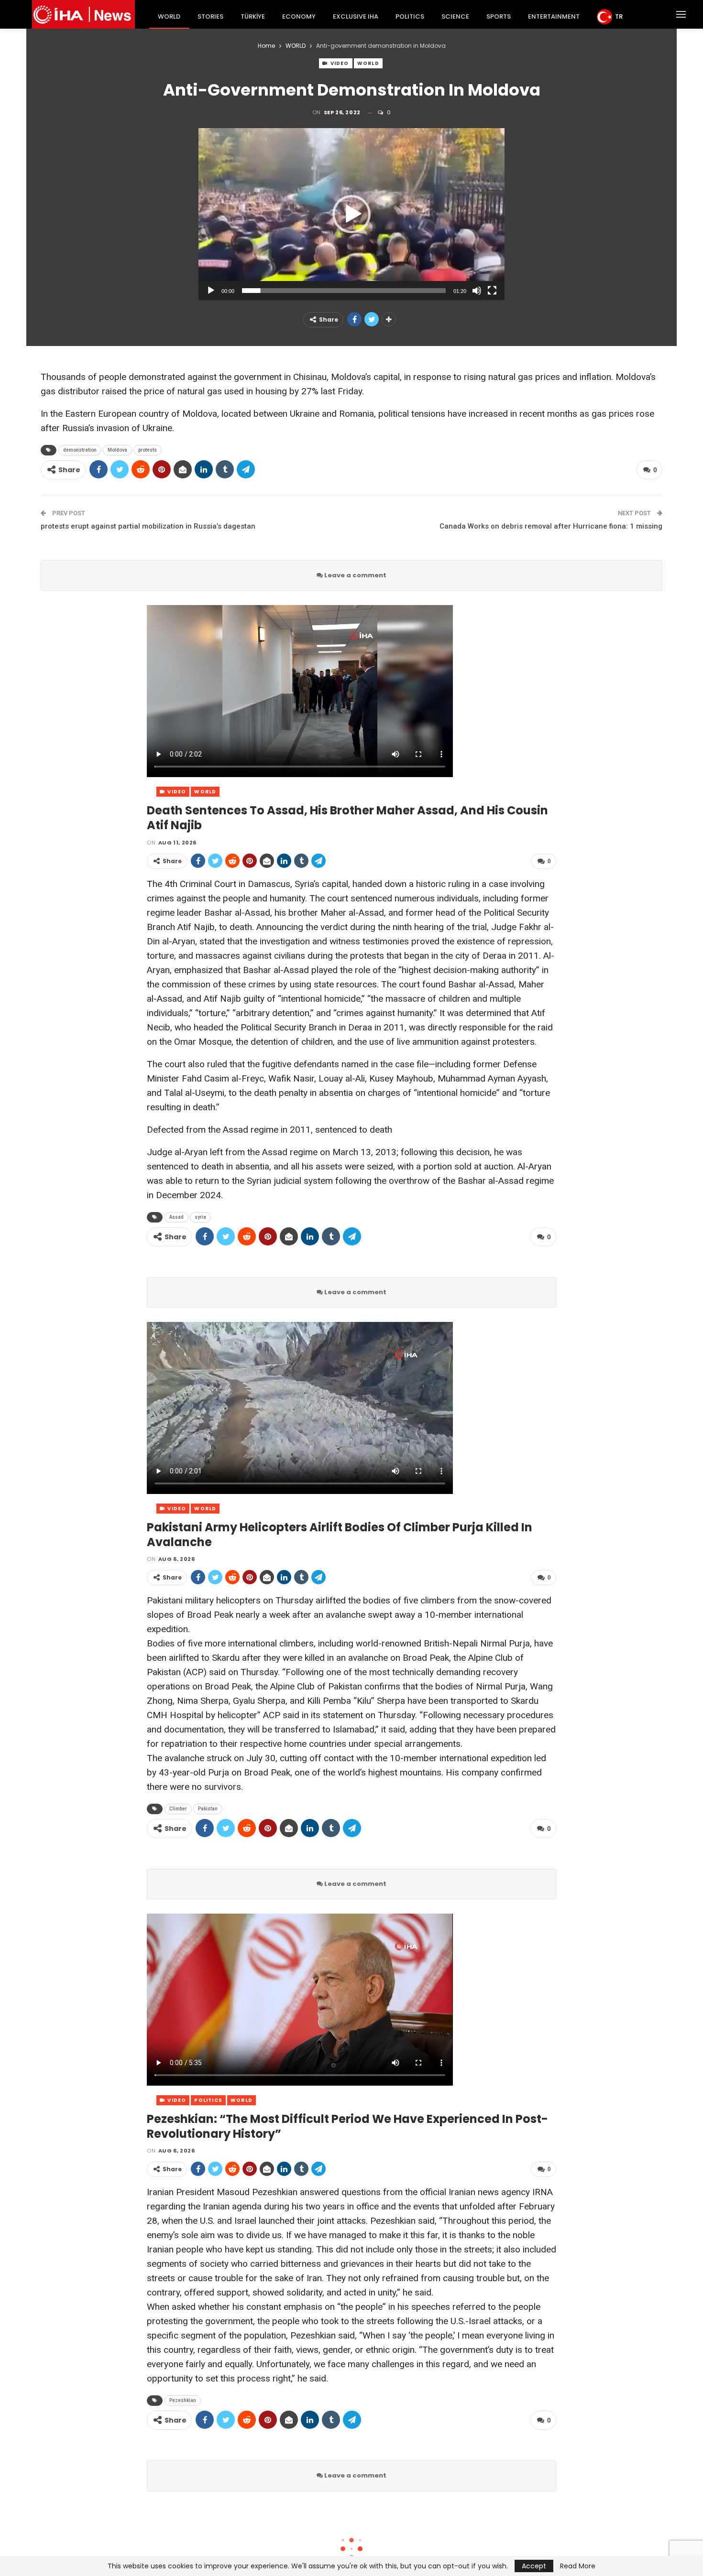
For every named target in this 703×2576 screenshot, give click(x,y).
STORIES (210, 16)
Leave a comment (355, 575)
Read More (578, 2566)
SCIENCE (455, 16)
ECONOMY (299, 16)
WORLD (169, 16)
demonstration (80, 450)
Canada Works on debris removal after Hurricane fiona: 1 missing (551, 526)
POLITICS (410, 16)
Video (339, 63)
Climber (178, 1809)
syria (200, 1217)
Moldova (117, 450)
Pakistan (208, 1809)
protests (148, 450)
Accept (534, 2566)
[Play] (211, 291)
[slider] (344, 291)
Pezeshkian (183, 2400)
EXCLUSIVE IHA (356, 16)
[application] (351, 214)
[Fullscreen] (492, 291)
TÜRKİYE (253, 16)
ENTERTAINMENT (554, 16)
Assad (176, 1217)
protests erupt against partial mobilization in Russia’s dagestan (149, 526)
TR (619, 16)
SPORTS (499, 16)
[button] (351, 214)
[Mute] (477, 291)
